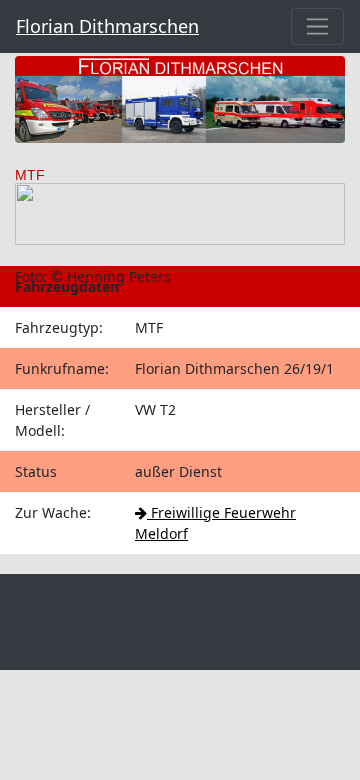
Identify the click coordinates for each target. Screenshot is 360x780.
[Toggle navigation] (317, 26)
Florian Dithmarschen (107, 26)
